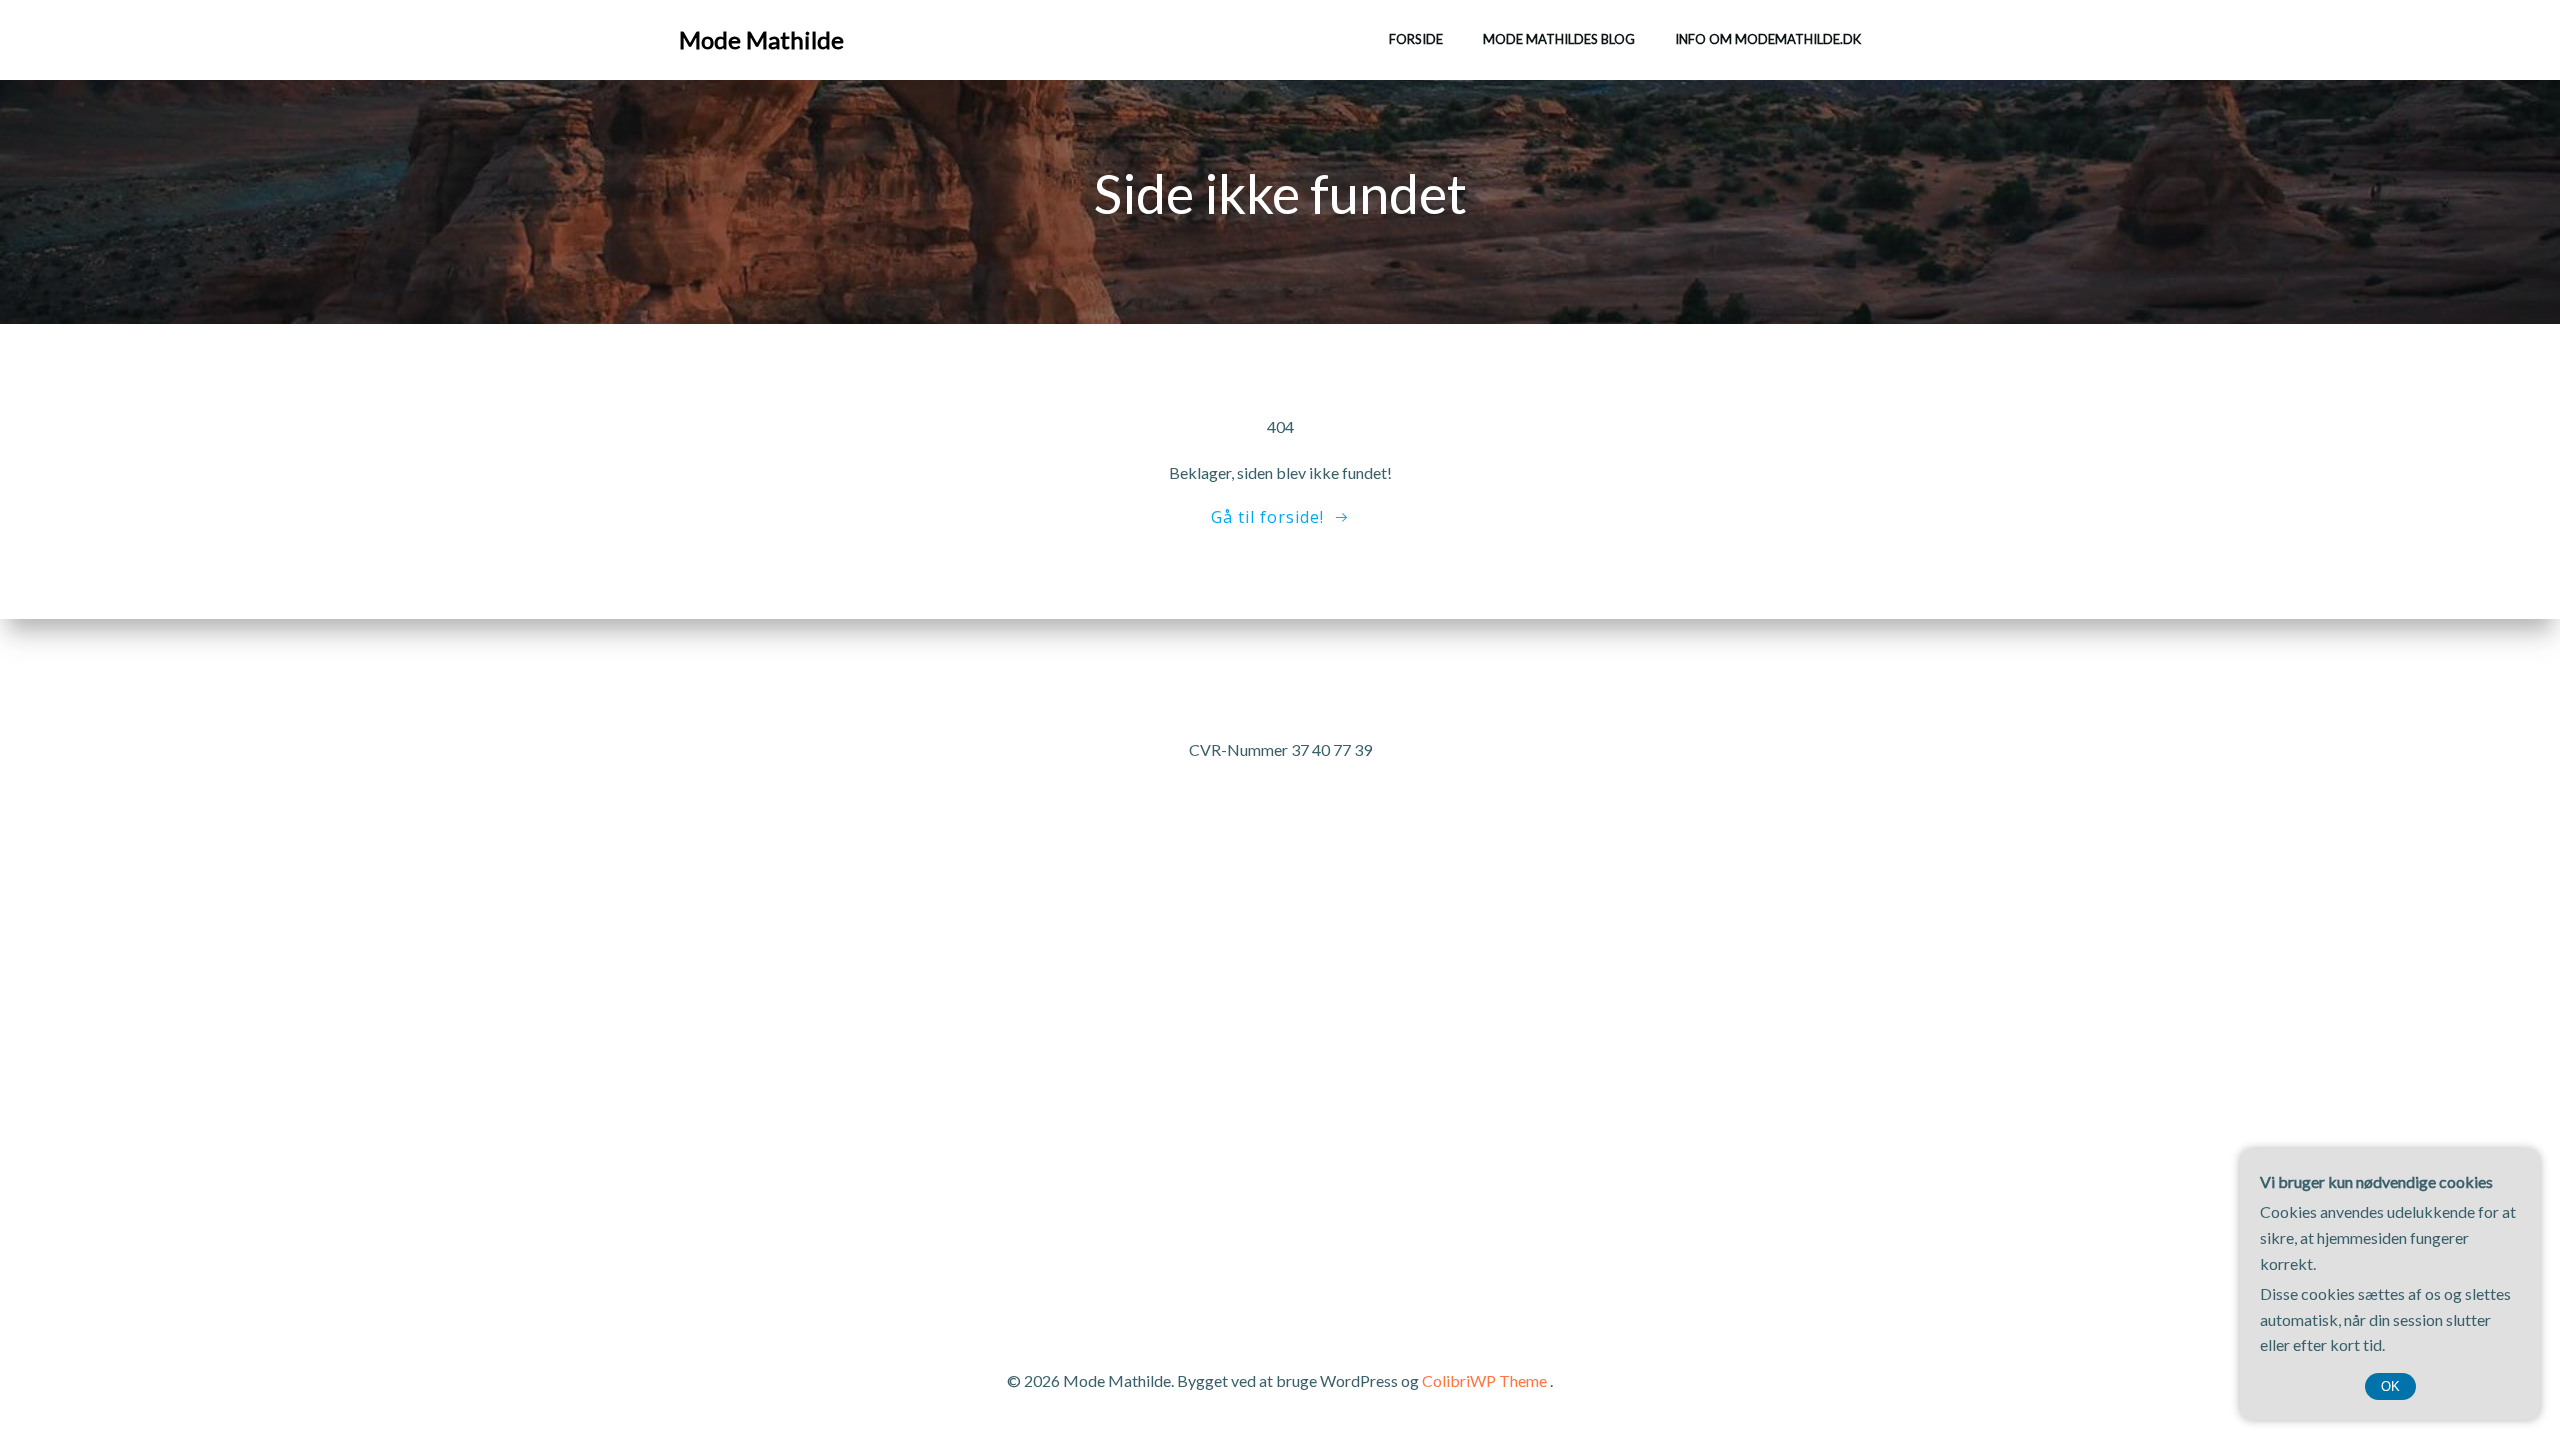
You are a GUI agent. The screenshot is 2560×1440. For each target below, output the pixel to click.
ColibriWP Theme (1484, 1380)
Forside (1416, 39)
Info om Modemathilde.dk (1768, 39)
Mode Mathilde (761, 39)
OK (2390, 1386)
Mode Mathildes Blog (1559, 39)
